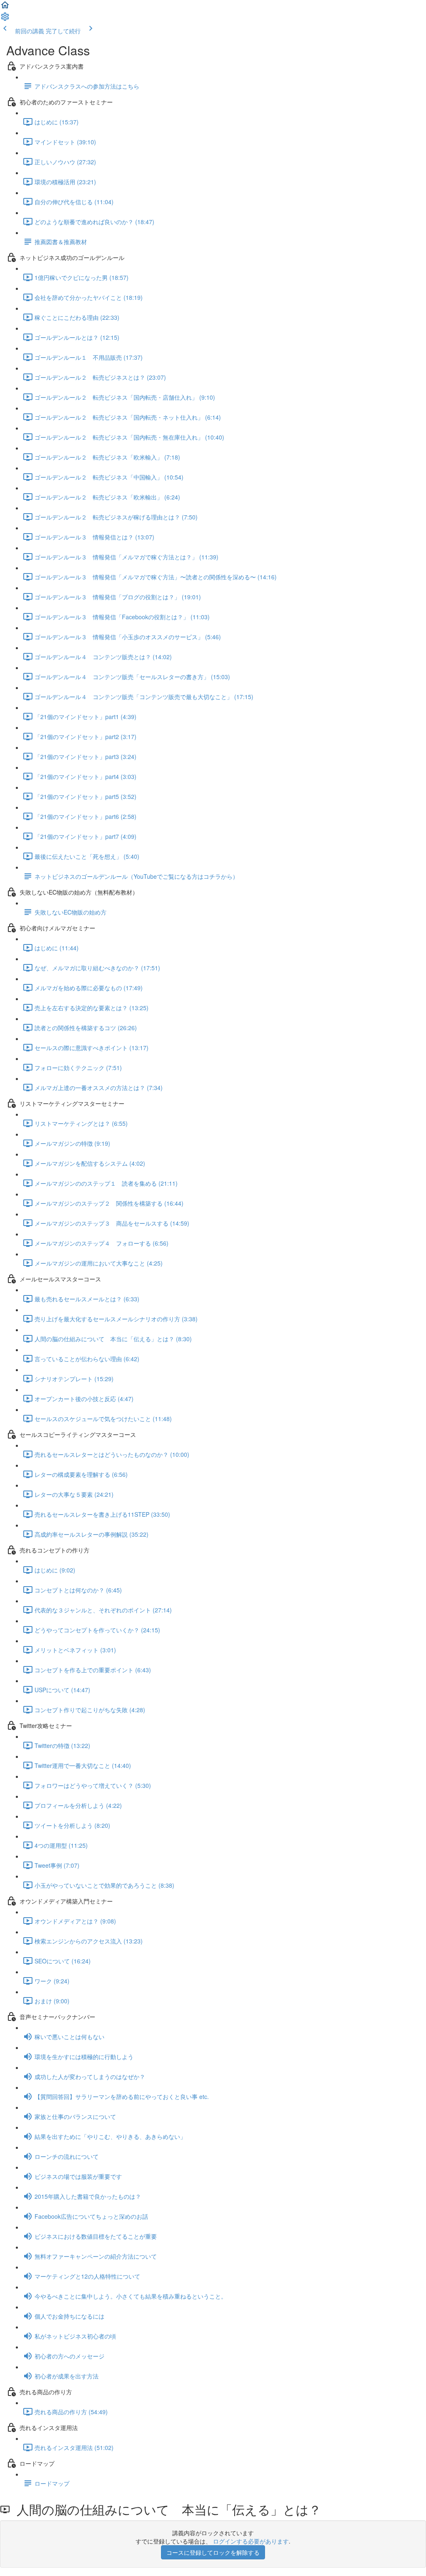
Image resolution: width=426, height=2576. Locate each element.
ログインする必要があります (251, 2541)
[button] (5, 7)
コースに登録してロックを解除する (213, 2552)
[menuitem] (5, 19)
